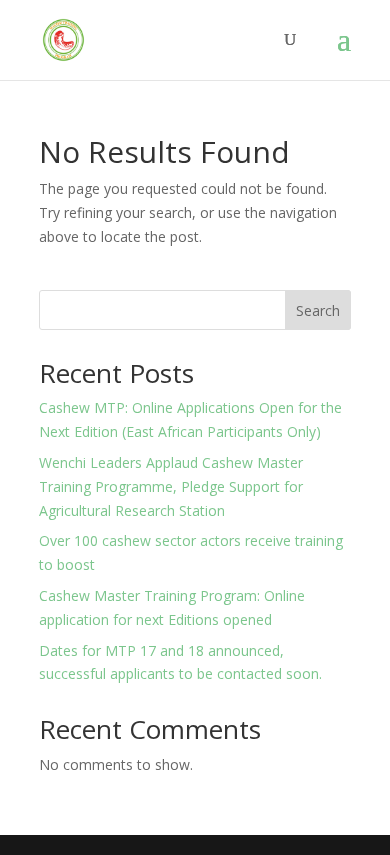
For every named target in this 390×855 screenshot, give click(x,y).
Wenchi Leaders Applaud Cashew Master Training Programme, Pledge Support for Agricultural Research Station (171, 486)
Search (318, 310)
